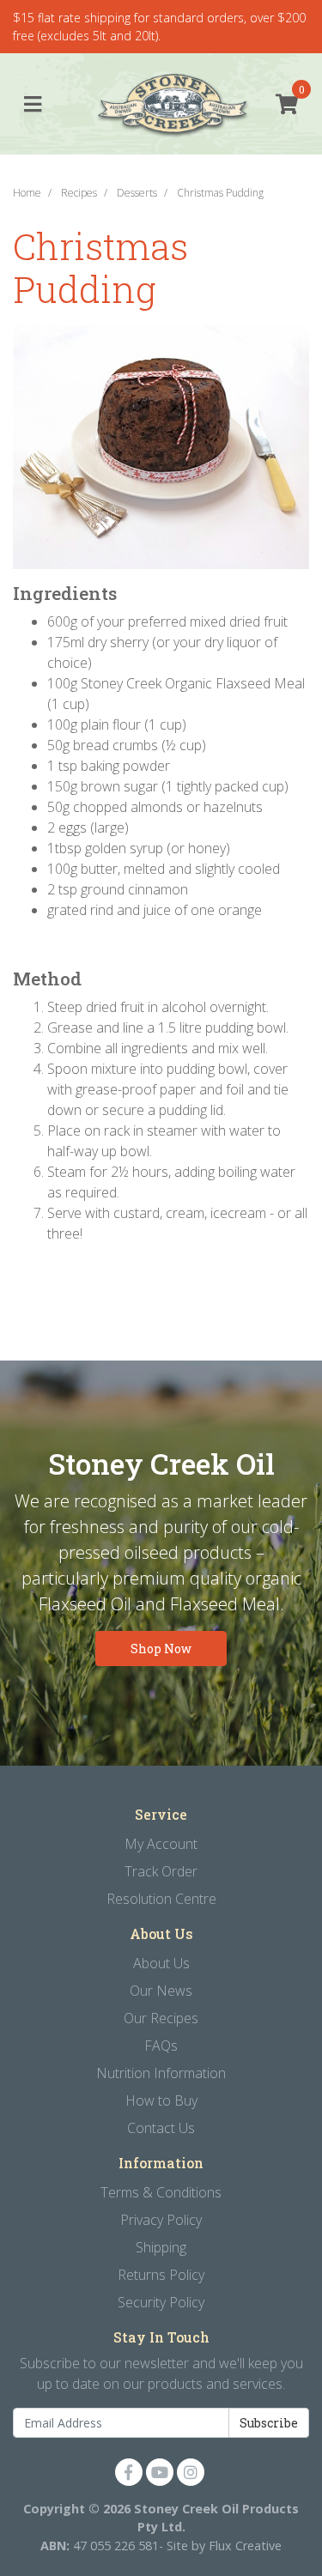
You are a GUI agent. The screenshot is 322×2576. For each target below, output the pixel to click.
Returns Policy (161, 2275)
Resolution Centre (161, 1899)
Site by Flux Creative (224, 2546)
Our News (161, 1991)
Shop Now (161, 1649)
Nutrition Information (161, 2073)
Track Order (161, 1871)
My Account (161, 1844)
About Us (161, 1963)
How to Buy (161, 2100)
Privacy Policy (161, 2220)
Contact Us (161, 2128)
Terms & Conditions (161, 2192)
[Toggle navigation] (33, 105)
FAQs (161, 2046)
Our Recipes (161, 2018)
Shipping (161, 2247)
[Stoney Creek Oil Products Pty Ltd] (161, 105)
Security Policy (161, 2302)
